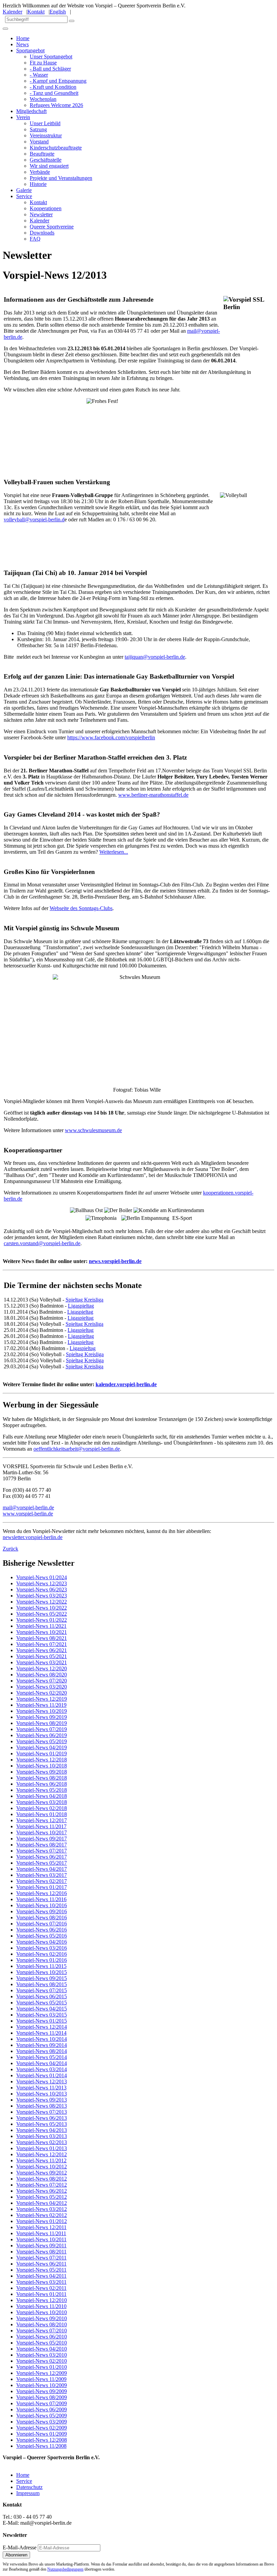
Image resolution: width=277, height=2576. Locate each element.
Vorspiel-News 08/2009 (42, 2397)
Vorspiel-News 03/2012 (42, 2209)
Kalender (12, 12)
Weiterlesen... (114, 852)
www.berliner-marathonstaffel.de (153, 795)
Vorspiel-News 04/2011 (41, 2276)
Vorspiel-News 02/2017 (42, 1881)
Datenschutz (29, 2487)
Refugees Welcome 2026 (56, 105)
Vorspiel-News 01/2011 (41, 2294)
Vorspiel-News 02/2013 (42, 2142)
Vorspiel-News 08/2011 (41, 2252)
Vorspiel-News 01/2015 (42, 2021)
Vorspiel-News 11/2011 (41, 2233)
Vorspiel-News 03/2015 (42, 2015)
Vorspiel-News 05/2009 (42, 2416)
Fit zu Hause (43, 63)
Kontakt (36, 12)
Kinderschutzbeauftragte (56, 148)
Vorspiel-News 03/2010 (42, 2355)
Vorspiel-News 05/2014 (42, 2057)
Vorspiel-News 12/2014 (42, 2027)
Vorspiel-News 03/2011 (41, 2282)
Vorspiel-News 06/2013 (42, 2118)
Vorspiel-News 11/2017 (41, 1826)
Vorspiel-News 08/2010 (42, 2324)
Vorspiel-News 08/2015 (42, 1984)
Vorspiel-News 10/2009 (42, 2385)
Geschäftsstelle (46, 160)
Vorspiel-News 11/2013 (41, 2088)
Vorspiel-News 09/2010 (42, 2318)
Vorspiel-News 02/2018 (42, 1808)
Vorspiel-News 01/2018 (42, 1814)
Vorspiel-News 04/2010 (42, 2349)
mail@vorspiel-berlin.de (28, 1508)
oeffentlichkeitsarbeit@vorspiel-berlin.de (77, 1449)
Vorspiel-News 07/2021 (42, 1644)
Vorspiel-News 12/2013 (42, 2081)
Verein (23, 117)
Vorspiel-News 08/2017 (42, 1845)
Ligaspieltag (81, 1306)
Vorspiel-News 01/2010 (42, 2367)
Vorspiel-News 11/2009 (41, 2379)
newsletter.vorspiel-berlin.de (33, 1537)
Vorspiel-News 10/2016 (42, 1905)
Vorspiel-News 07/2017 (42, 1851)
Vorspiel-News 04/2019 (42, 1747)
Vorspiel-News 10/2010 (42, 2312)
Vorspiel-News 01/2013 (42, 2148)
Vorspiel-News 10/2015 (42, 1972)
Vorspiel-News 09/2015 (42, 1978)
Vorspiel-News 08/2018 (42, 1778)
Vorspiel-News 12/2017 (42, 1820)
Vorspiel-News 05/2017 (42, 1863)
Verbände (40, 172)
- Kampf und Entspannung (58, 81)
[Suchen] (72, 21)
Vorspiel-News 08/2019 (42, 1723)
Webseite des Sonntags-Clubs (81, 908)
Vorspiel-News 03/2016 (42, 1948)
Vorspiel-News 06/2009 (42, 2409)
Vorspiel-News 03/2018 (42, 1802)
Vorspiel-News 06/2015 (42, 1996)
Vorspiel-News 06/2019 (42, 1735)
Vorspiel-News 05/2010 (42, 2343)
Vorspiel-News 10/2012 (42, 2167)
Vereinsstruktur (46, 135)
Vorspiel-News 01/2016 (42, 1960)
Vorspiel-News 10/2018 (42, 1766)
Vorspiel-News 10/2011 (41, 2239)
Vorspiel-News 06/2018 (42, 1784)
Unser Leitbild (45, 123)
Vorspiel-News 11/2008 (41, 2446)
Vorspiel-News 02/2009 (42, 2428)
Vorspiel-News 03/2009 (42, 2422)
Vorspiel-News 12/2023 (42, 1583)
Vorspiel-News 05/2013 (42, 2124)
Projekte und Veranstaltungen (61, 178)
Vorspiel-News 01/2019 (42, 1753)
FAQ (35, 239)
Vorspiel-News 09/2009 (42, 2391)
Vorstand (39, 142)
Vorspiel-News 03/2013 (42, 2136)
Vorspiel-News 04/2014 (42, 2063)
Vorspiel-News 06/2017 (42, 1857)
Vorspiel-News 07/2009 (42, 2403)
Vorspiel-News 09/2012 (42, 2173)
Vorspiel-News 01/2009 (42, 2434)
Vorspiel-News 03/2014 (42, 2069)
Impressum (28, 2493)
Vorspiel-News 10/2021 (42, 1632)
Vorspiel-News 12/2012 (42, 2154)
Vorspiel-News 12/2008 (42, 2440)
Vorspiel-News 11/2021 (41, 1626)
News (22, 44)
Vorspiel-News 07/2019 (42, 1729)
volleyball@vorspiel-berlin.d (34, 519)
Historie (38, 184)
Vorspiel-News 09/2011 (41, 2245)
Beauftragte (42, 154)
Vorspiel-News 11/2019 (41, 1705)
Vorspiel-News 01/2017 (42, 1887)
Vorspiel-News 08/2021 (42, 1638)
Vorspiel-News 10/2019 (42, 1711)
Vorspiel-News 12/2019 (42, 1699)
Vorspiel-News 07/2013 (42, 2112)
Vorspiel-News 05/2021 (42, 1656)
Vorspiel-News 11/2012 (41, 2160)
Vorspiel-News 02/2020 (42, 1693)
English (58, 12)
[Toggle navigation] (5, 29)
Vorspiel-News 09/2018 (42, 1772)
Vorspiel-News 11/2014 (41, 2033)
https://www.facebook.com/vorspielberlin (111, 737)
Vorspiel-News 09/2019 (42, 1717)
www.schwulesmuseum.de (93, 1130)
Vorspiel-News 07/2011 (41, 2258)
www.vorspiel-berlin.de (28, 1514)
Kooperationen (46, 208)
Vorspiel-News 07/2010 (42, 2331)
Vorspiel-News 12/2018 (42, 1760)
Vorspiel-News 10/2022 (42, 1608)
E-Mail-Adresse (20, 2547)
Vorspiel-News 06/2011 (41, 2264)
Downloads (42, 233)
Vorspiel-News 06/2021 (42, 1650)
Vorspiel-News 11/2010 (41, 2306)
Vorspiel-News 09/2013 (42, 2100)
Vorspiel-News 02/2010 (42, 2361)
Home (23, 38)
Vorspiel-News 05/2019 (42, 1741)
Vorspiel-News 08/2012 (42, 2179)
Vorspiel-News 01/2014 (42, 2075)
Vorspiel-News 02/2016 (42, 1954)
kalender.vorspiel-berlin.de (126, 1384)
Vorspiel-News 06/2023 (42, 1590)
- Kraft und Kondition (53, 87)
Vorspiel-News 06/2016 (42, 1930)
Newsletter (41, 214)
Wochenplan (43, 99)
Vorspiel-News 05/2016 (42, 1936)
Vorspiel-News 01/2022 (42, 1620)
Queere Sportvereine (52, 227)
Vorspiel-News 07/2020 (42, 1681)
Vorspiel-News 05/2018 (42, 1790)
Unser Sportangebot (51, 57)
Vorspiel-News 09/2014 (42, 2045)
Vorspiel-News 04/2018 (42, 1796)
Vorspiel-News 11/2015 (41, 1966)
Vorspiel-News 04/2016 (42, 1942)
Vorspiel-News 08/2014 (42, 2051)
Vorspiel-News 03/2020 (42, 1687)
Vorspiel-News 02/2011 (41, 2288)
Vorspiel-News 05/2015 (42, 2003)
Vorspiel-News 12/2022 (42, 1602)
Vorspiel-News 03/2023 (42, 1596)
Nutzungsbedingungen (65, 2569)
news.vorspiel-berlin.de (115, 1261)
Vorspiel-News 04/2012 (42, 2203)
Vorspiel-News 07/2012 (42, 2185)
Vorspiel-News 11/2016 (41, 1899)
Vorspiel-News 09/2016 (42, 1911)
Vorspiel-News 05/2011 (41, 2270)
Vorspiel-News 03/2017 (42, 1875)
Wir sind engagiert (49, 166)
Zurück (10, 1549)
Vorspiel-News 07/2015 (42, 1990)
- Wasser (39, 75)
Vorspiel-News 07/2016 (42, 1924)
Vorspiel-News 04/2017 (42, 1869)
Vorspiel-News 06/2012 (42, 2191)
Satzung (38, 129)
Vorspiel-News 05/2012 (42, 2197)
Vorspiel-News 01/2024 (42, 1577)
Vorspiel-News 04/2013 (42, 2130)
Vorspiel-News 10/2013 (42, 2094)
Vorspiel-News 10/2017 (42, 1832)
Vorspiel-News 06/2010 (42, 2337)
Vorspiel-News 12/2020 (42, 1668)
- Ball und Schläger (50, 69)
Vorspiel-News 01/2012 (42, 2221)
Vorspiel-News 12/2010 (42, 2300)
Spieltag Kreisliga (84, 1300)
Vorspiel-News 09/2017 (42, 1839)
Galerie (24, 190)
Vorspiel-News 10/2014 (42, 2039)
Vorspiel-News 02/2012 (42, 2215)
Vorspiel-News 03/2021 (42, 1662)
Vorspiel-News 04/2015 (42, 2009)
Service (24, 196)
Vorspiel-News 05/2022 (42, 1614)
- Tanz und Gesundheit (54, 93)
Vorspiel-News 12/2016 (42, 1893)
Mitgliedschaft (31, 111)
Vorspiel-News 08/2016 (42, 1917)
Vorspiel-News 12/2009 (42, 2373)
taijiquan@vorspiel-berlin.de (155, 657)
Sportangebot (30, 50)
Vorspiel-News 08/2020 (42, 1675)
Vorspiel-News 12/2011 (41, 2227)
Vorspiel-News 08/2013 (42, 2106)
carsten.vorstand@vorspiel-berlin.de (42, 1243)
